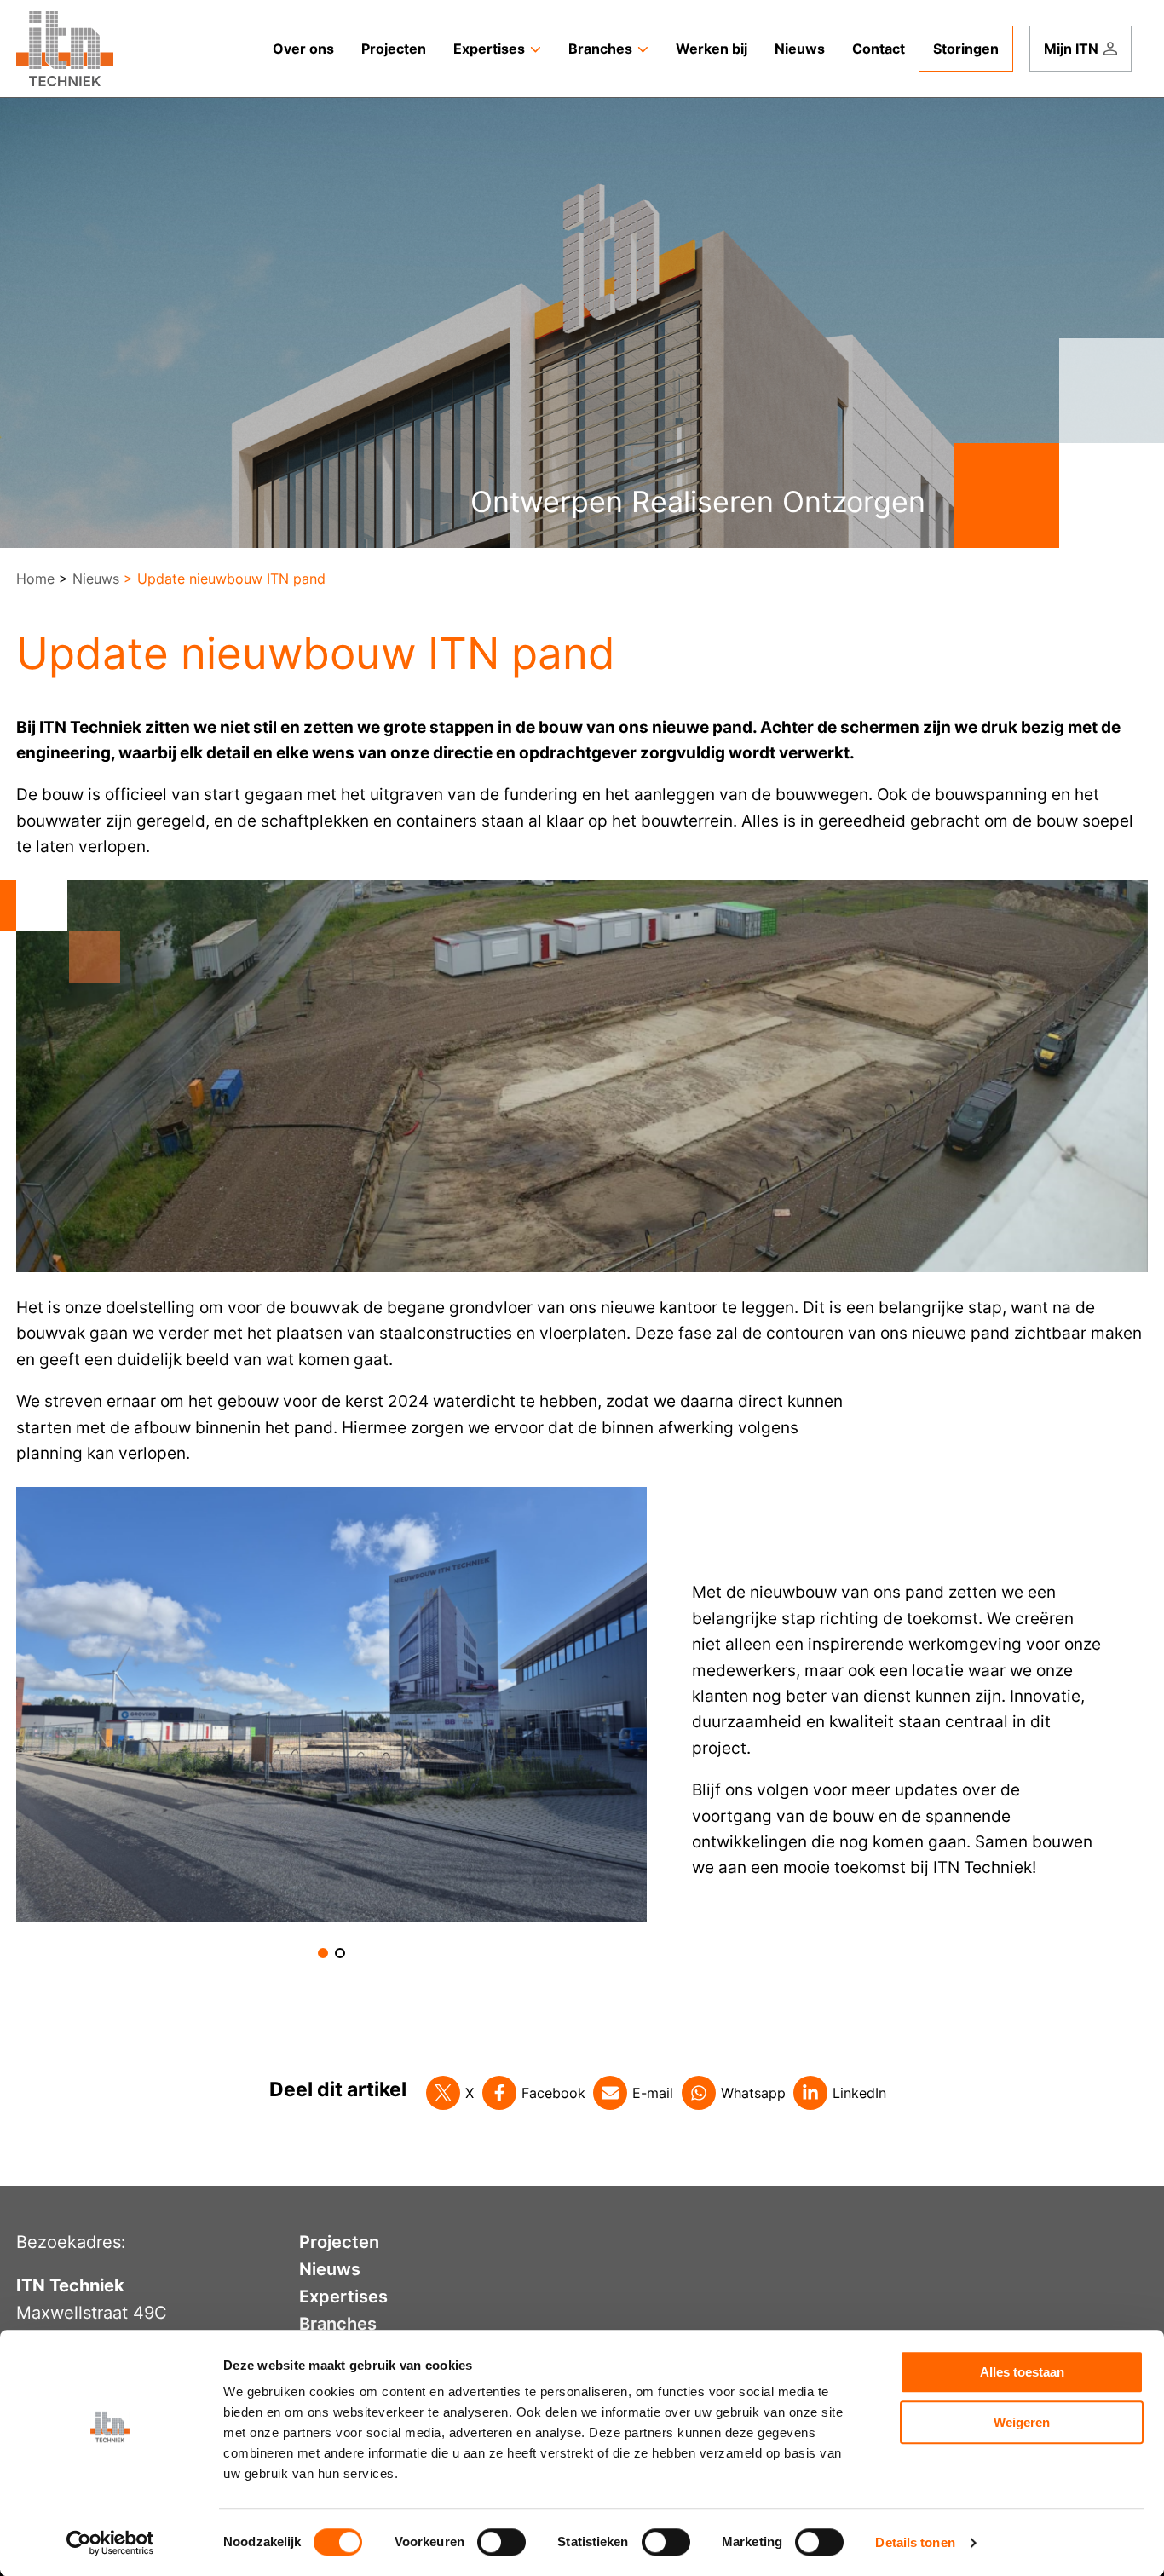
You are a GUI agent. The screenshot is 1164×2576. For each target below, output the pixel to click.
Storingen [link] (966, 49)
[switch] (501, 2542)
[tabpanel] (332, 1705)
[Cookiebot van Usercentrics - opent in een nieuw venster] (110, 2543)
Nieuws (96, 579)
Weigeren (1022, 2422)
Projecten (339, 2242)
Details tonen (915, 2542)
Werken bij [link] (712, 49)
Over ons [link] (303, 49)
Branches (338, 2324)
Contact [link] (879, 49)
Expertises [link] (489, 49)
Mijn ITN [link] (1071, 49)
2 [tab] (340, 1953)
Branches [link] (600, 49)
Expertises (343, 2297)
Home (35, 579)
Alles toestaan (1022, 2372)
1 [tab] (323, 1953)
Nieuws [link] (800, 49)
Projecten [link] (394, 49)
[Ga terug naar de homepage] (65, 49)
